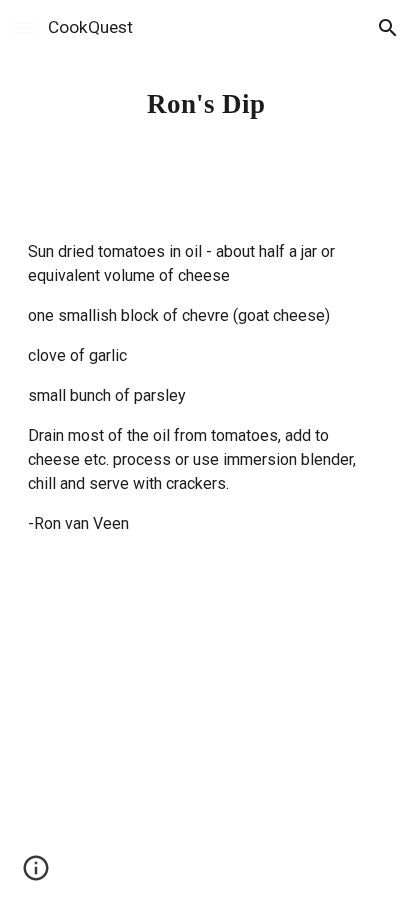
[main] (206, 104)
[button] (24, 27)
